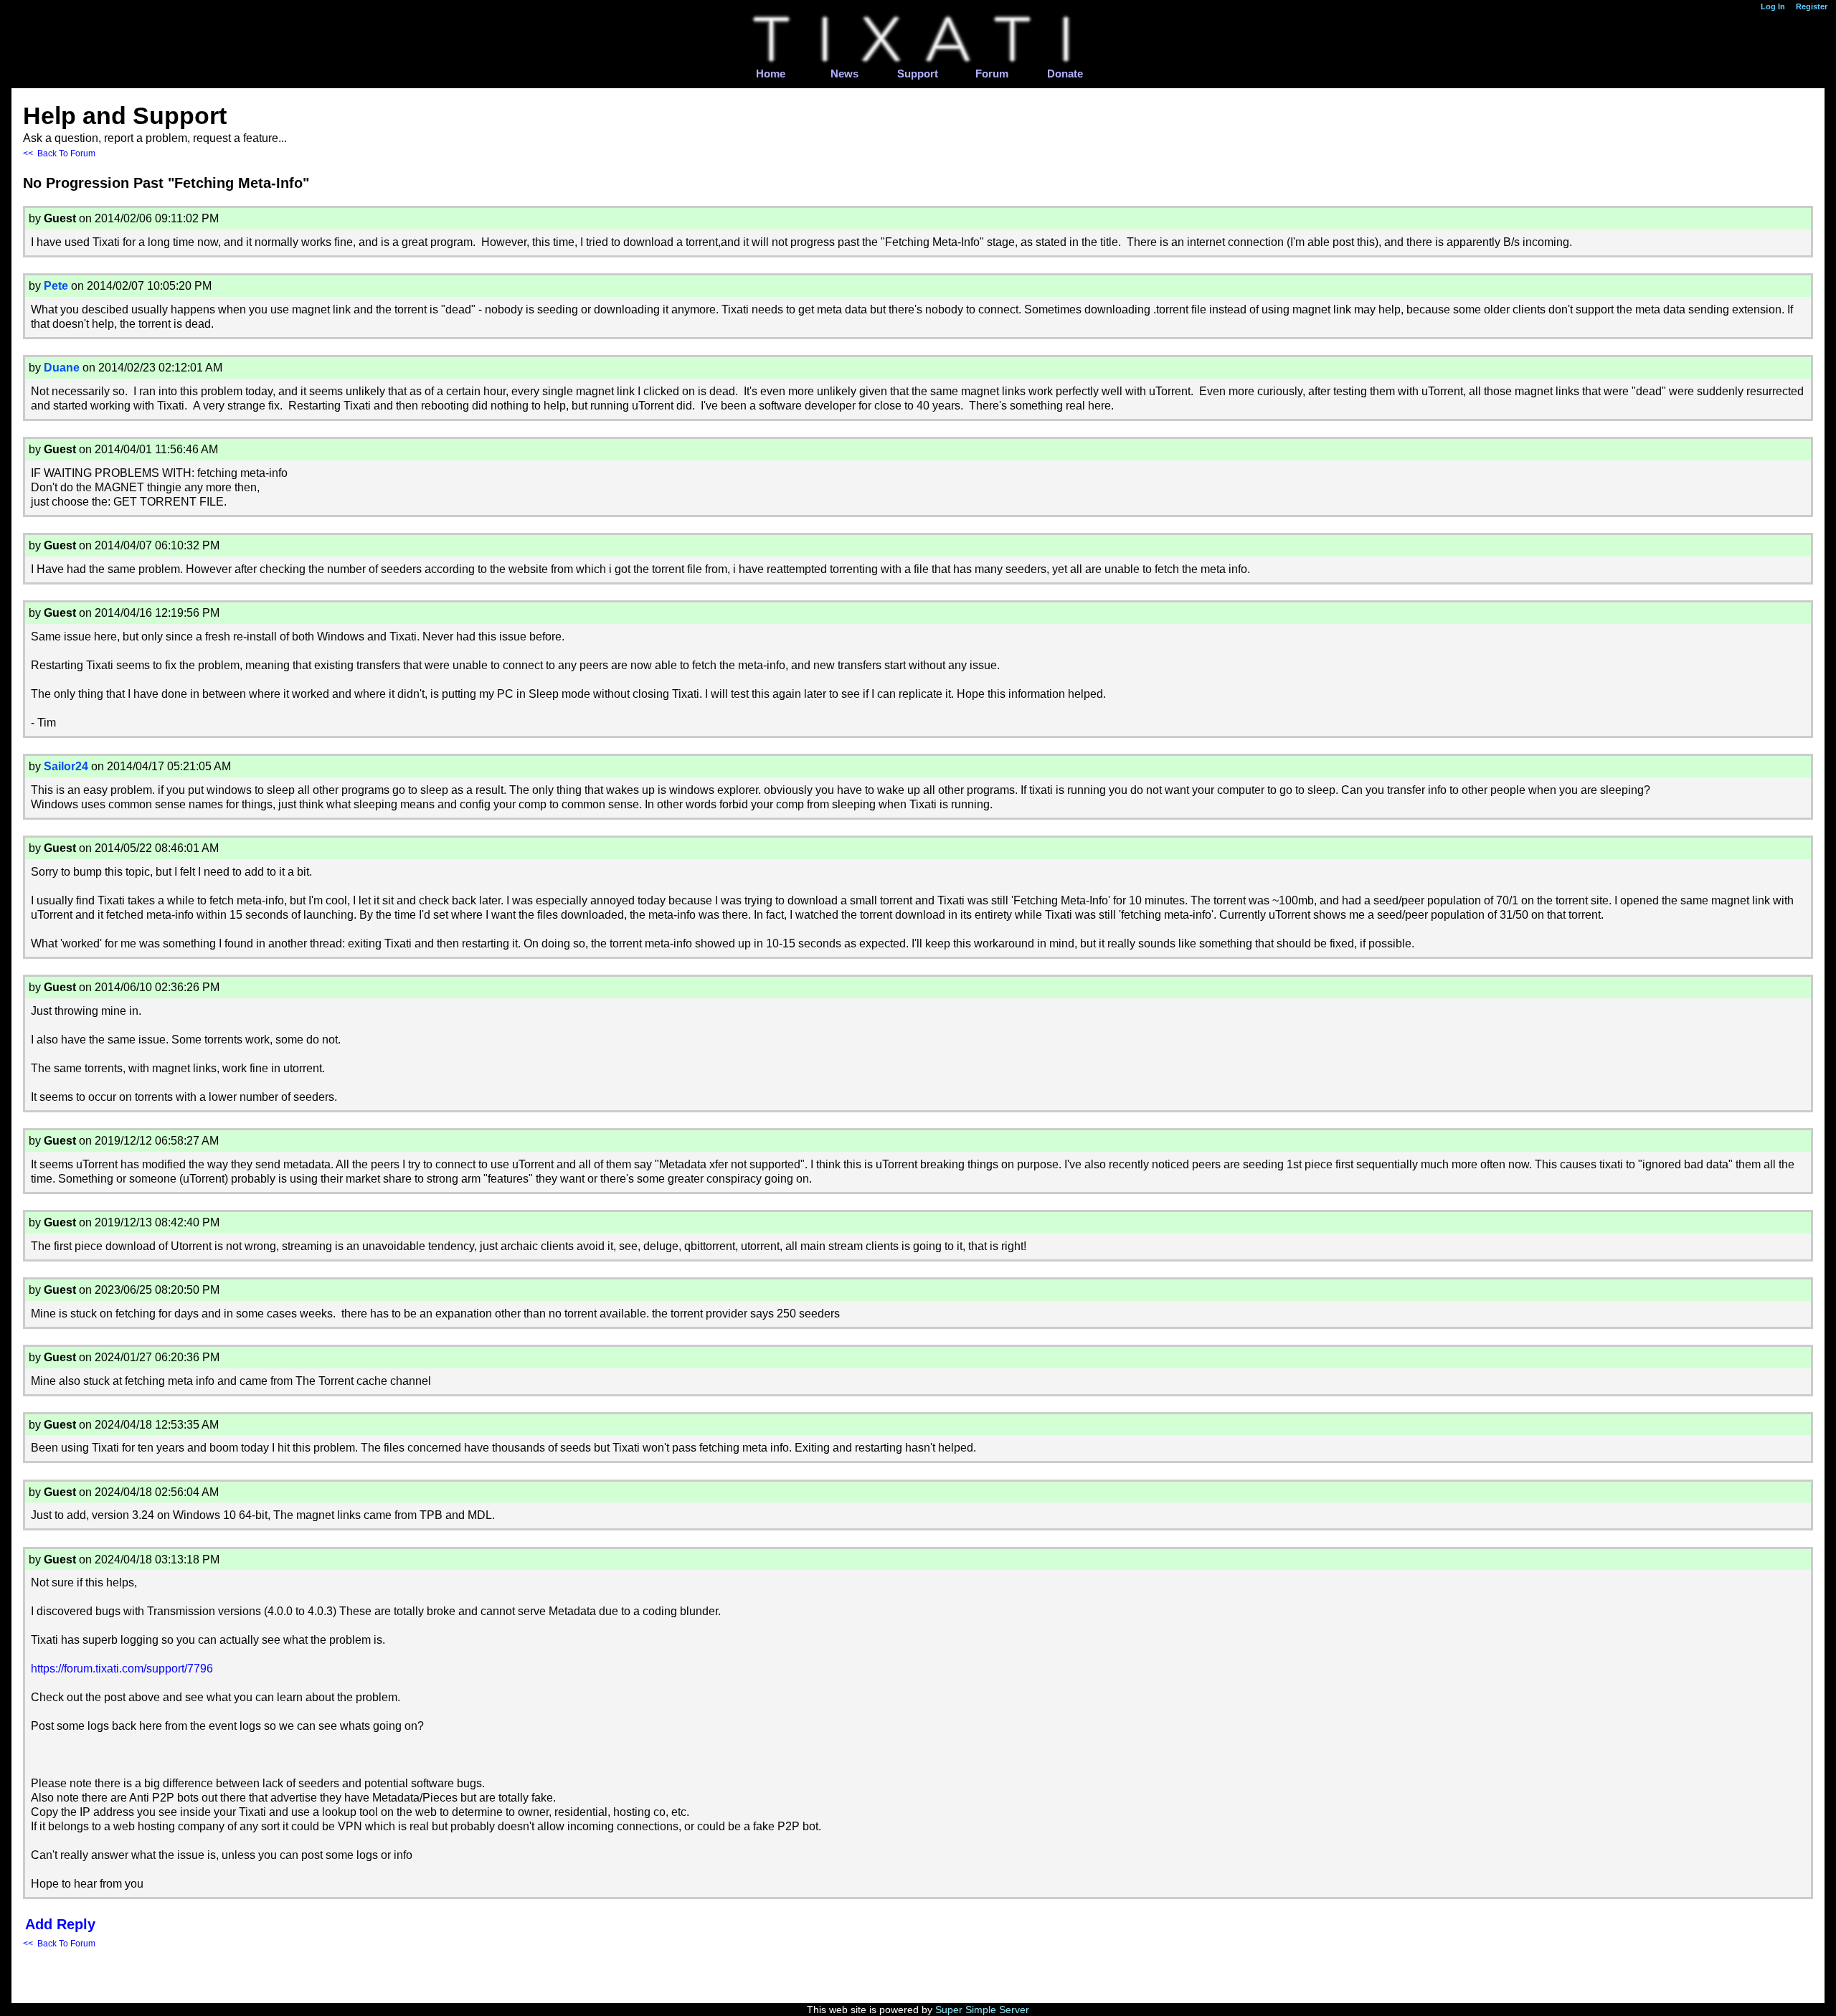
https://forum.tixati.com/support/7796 (122, 1669)
